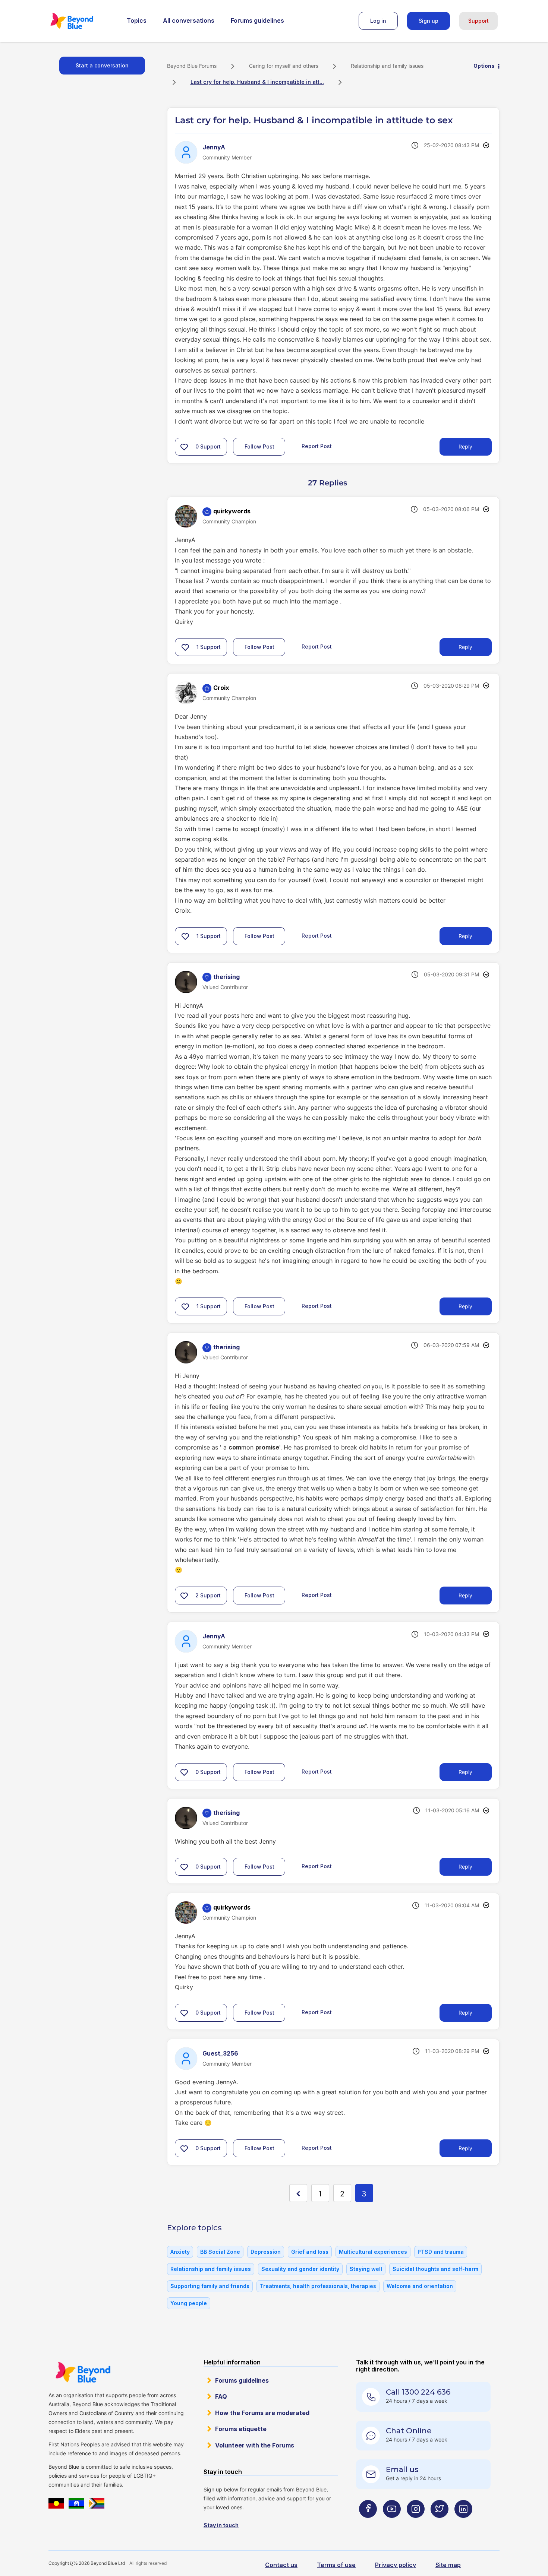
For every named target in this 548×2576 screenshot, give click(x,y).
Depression (266, 2252)
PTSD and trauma (441, 2252)
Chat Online (409, 2431)
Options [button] (484, 66)
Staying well (366, 2269)
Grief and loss (310, 2252)
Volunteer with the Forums (255, 2445)
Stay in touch (221, 2525)
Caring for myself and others (284, 66)
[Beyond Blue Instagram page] (416, 2524)
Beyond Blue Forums (82, 21)
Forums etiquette (241, 2429)
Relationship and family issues (387, 66)
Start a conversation (102, 65)
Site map (448, 2565)
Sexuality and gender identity (300, 2269)
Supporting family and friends (210, 2286)
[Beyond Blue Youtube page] (392, 2524)
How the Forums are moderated (262, 2413)
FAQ (221, 2396)
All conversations (189, 20)
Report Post (317, 446)
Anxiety (180, 2252)
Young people (189, 2303)
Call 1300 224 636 (418, 2392)
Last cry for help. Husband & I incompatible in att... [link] (257, 82)
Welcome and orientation (420, 2286)
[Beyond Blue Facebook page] (368, 2524)
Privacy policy (396, 2565)
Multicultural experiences (373, 2252)
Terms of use (336, 2565)
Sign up (429, 21)
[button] (184, 447)
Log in (378, 21)
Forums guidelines (257, 20)
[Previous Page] (298, 2193)
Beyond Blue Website (83, 2372)
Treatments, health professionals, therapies (318, 2286)
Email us (402, 2469)
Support (478, 21)
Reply (465, 446)
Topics (137, 20)
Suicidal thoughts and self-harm (435, 2269)
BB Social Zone (220, 2252)
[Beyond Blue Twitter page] (440, 2524)
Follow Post (259, 446)
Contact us (281, 2565)
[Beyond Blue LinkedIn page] (463, 2524)
